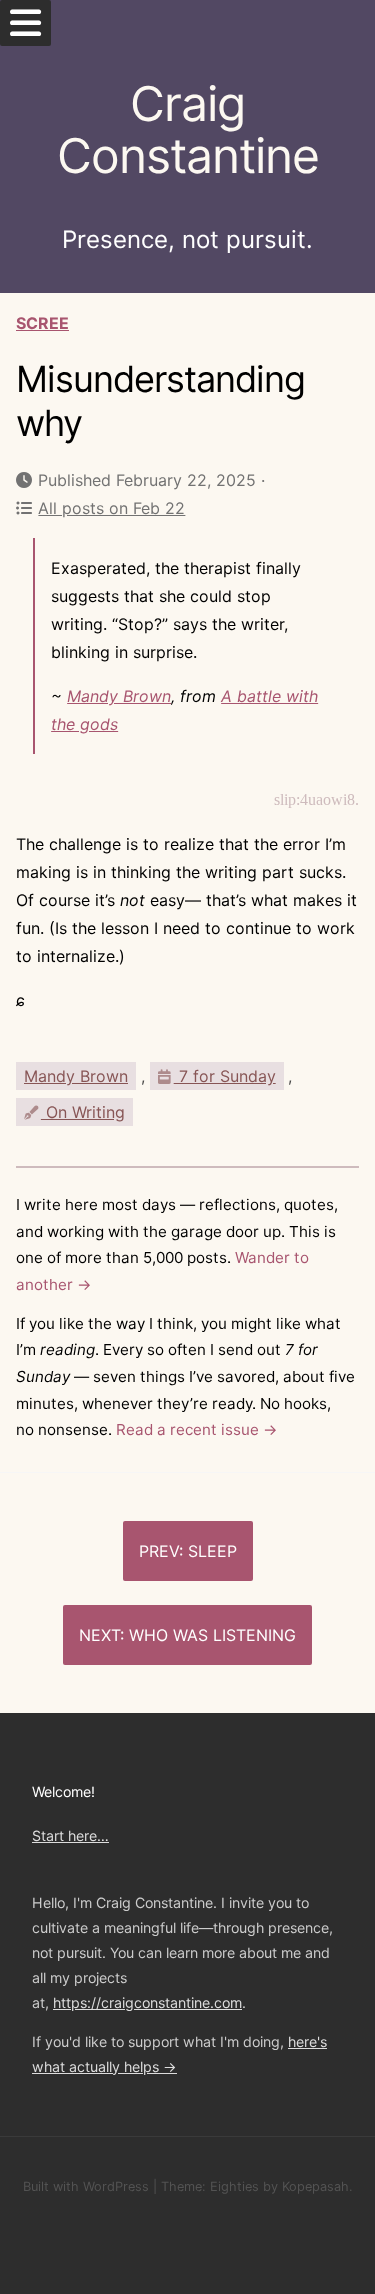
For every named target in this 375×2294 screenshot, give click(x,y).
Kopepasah (315, 2186)
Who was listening (212, 1635)
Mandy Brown (119, 696)
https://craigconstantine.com (147, 2002)
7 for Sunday (225, 1076)
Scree (42, 323)
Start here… (70, 1835)
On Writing (83, 1112)
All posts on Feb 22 (111, 508)
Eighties (234, 2186)
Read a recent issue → (197, 1429)
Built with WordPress (86, 2186)
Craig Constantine (188, 130)
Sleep (212, 1551)
